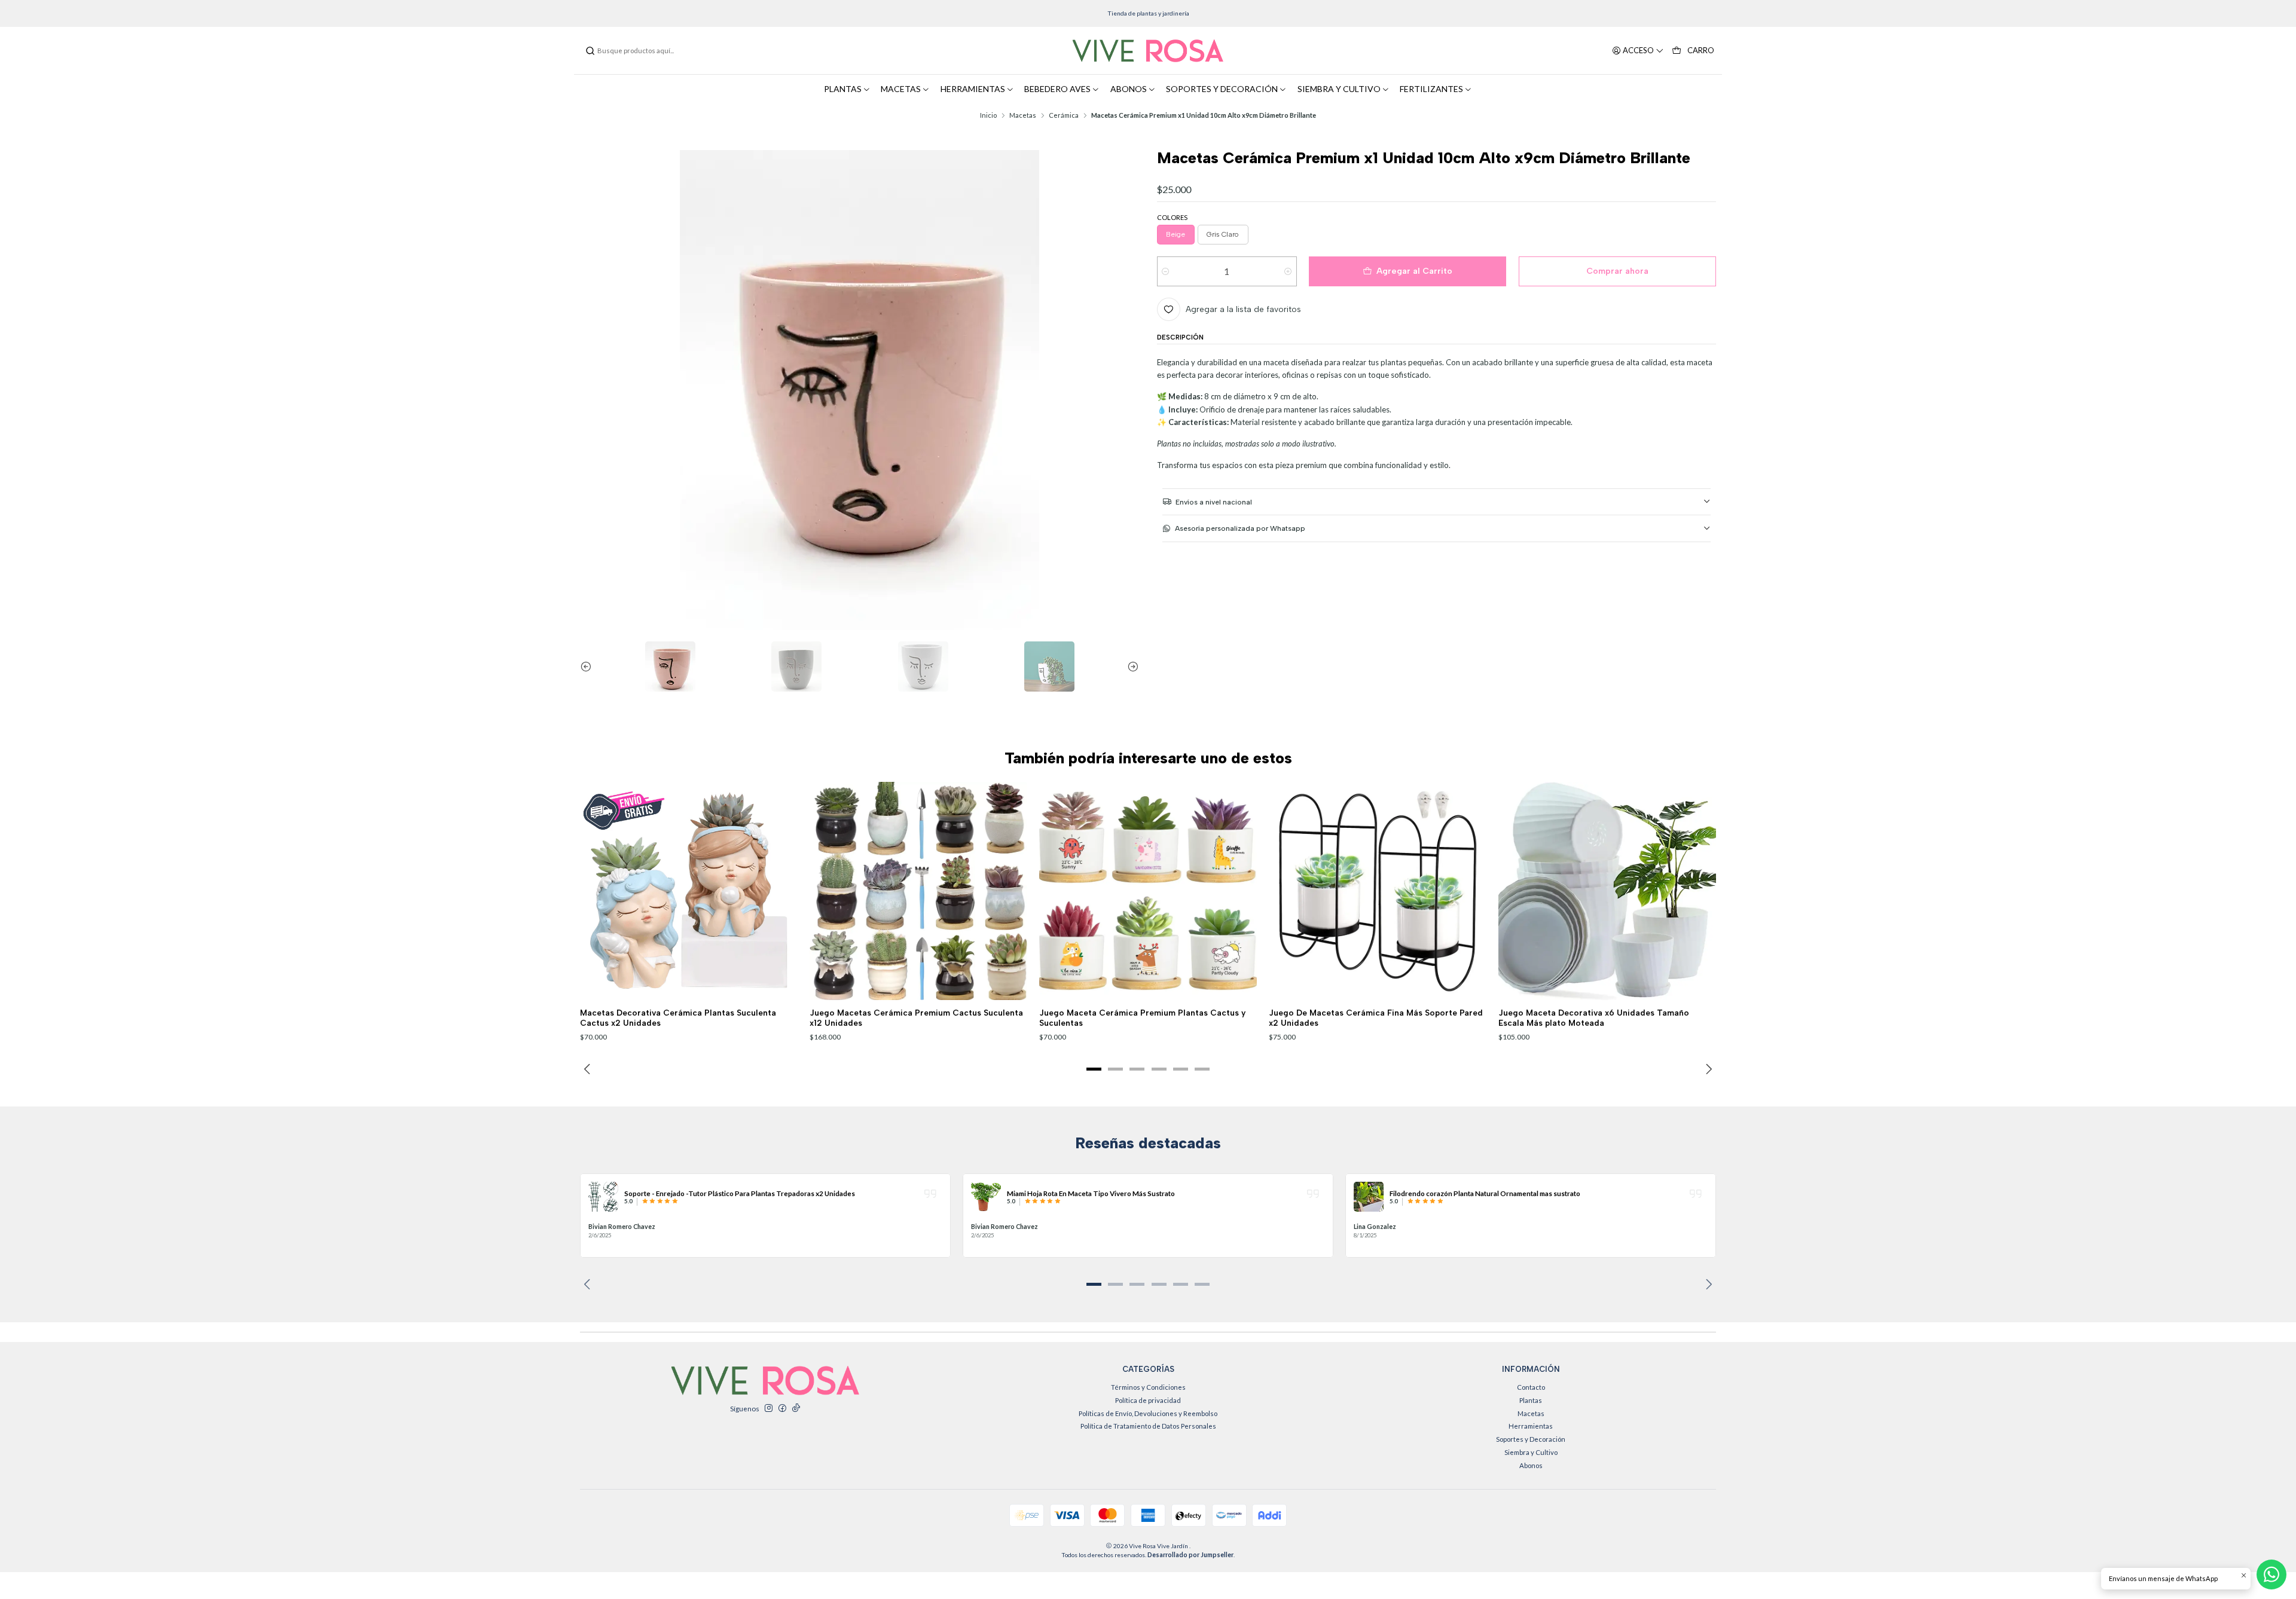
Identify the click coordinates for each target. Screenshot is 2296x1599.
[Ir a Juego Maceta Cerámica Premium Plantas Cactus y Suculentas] (1148, 891)
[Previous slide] (589, 666)
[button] (1094, 1069)
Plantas (1531, 1400)
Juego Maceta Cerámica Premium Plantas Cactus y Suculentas (1142, 1018)
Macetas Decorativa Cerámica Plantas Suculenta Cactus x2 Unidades (678, 1018)
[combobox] (646, 51)
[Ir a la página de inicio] (1148, 51)
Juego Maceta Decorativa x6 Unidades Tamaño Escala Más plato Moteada (1594, 1018)
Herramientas (1531, 1426)
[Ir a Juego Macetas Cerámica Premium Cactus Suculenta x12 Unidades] (919, 891)
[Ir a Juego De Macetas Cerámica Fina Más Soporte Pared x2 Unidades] (1378, 891)
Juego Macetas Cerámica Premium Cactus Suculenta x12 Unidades (916, 1018)
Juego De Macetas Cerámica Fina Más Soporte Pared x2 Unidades (1376, 1018)
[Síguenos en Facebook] (782, 1408)
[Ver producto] (603, 1197)
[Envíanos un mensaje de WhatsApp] (2271, 1574)
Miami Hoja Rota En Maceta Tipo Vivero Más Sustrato (1091, 1193)
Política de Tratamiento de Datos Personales (1148, 1426)
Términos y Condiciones (1148, 1387)
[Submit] (590, 51)
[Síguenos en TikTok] (796, 1408)
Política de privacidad (1148, 1400)
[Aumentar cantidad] (1288, 271)
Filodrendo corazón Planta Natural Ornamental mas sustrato (1485, 1193)
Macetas (1023, 115)
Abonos (1531, 1465)
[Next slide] (1130, 666)
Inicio (988, 115)
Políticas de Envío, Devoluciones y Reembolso (1148, 1413)
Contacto (1531, 1387)
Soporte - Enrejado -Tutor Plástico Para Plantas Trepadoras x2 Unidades (740, 1193)
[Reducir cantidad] (1166, 271)
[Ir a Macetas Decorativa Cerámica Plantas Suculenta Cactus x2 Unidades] (689, 891)
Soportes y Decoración (1531, 1439)
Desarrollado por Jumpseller (1190, 1555)
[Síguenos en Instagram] (768, 1408)
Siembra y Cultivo (1531, 1452)
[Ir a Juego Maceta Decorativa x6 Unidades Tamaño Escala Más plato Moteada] (1607, 891)
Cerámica (1064, 115)
